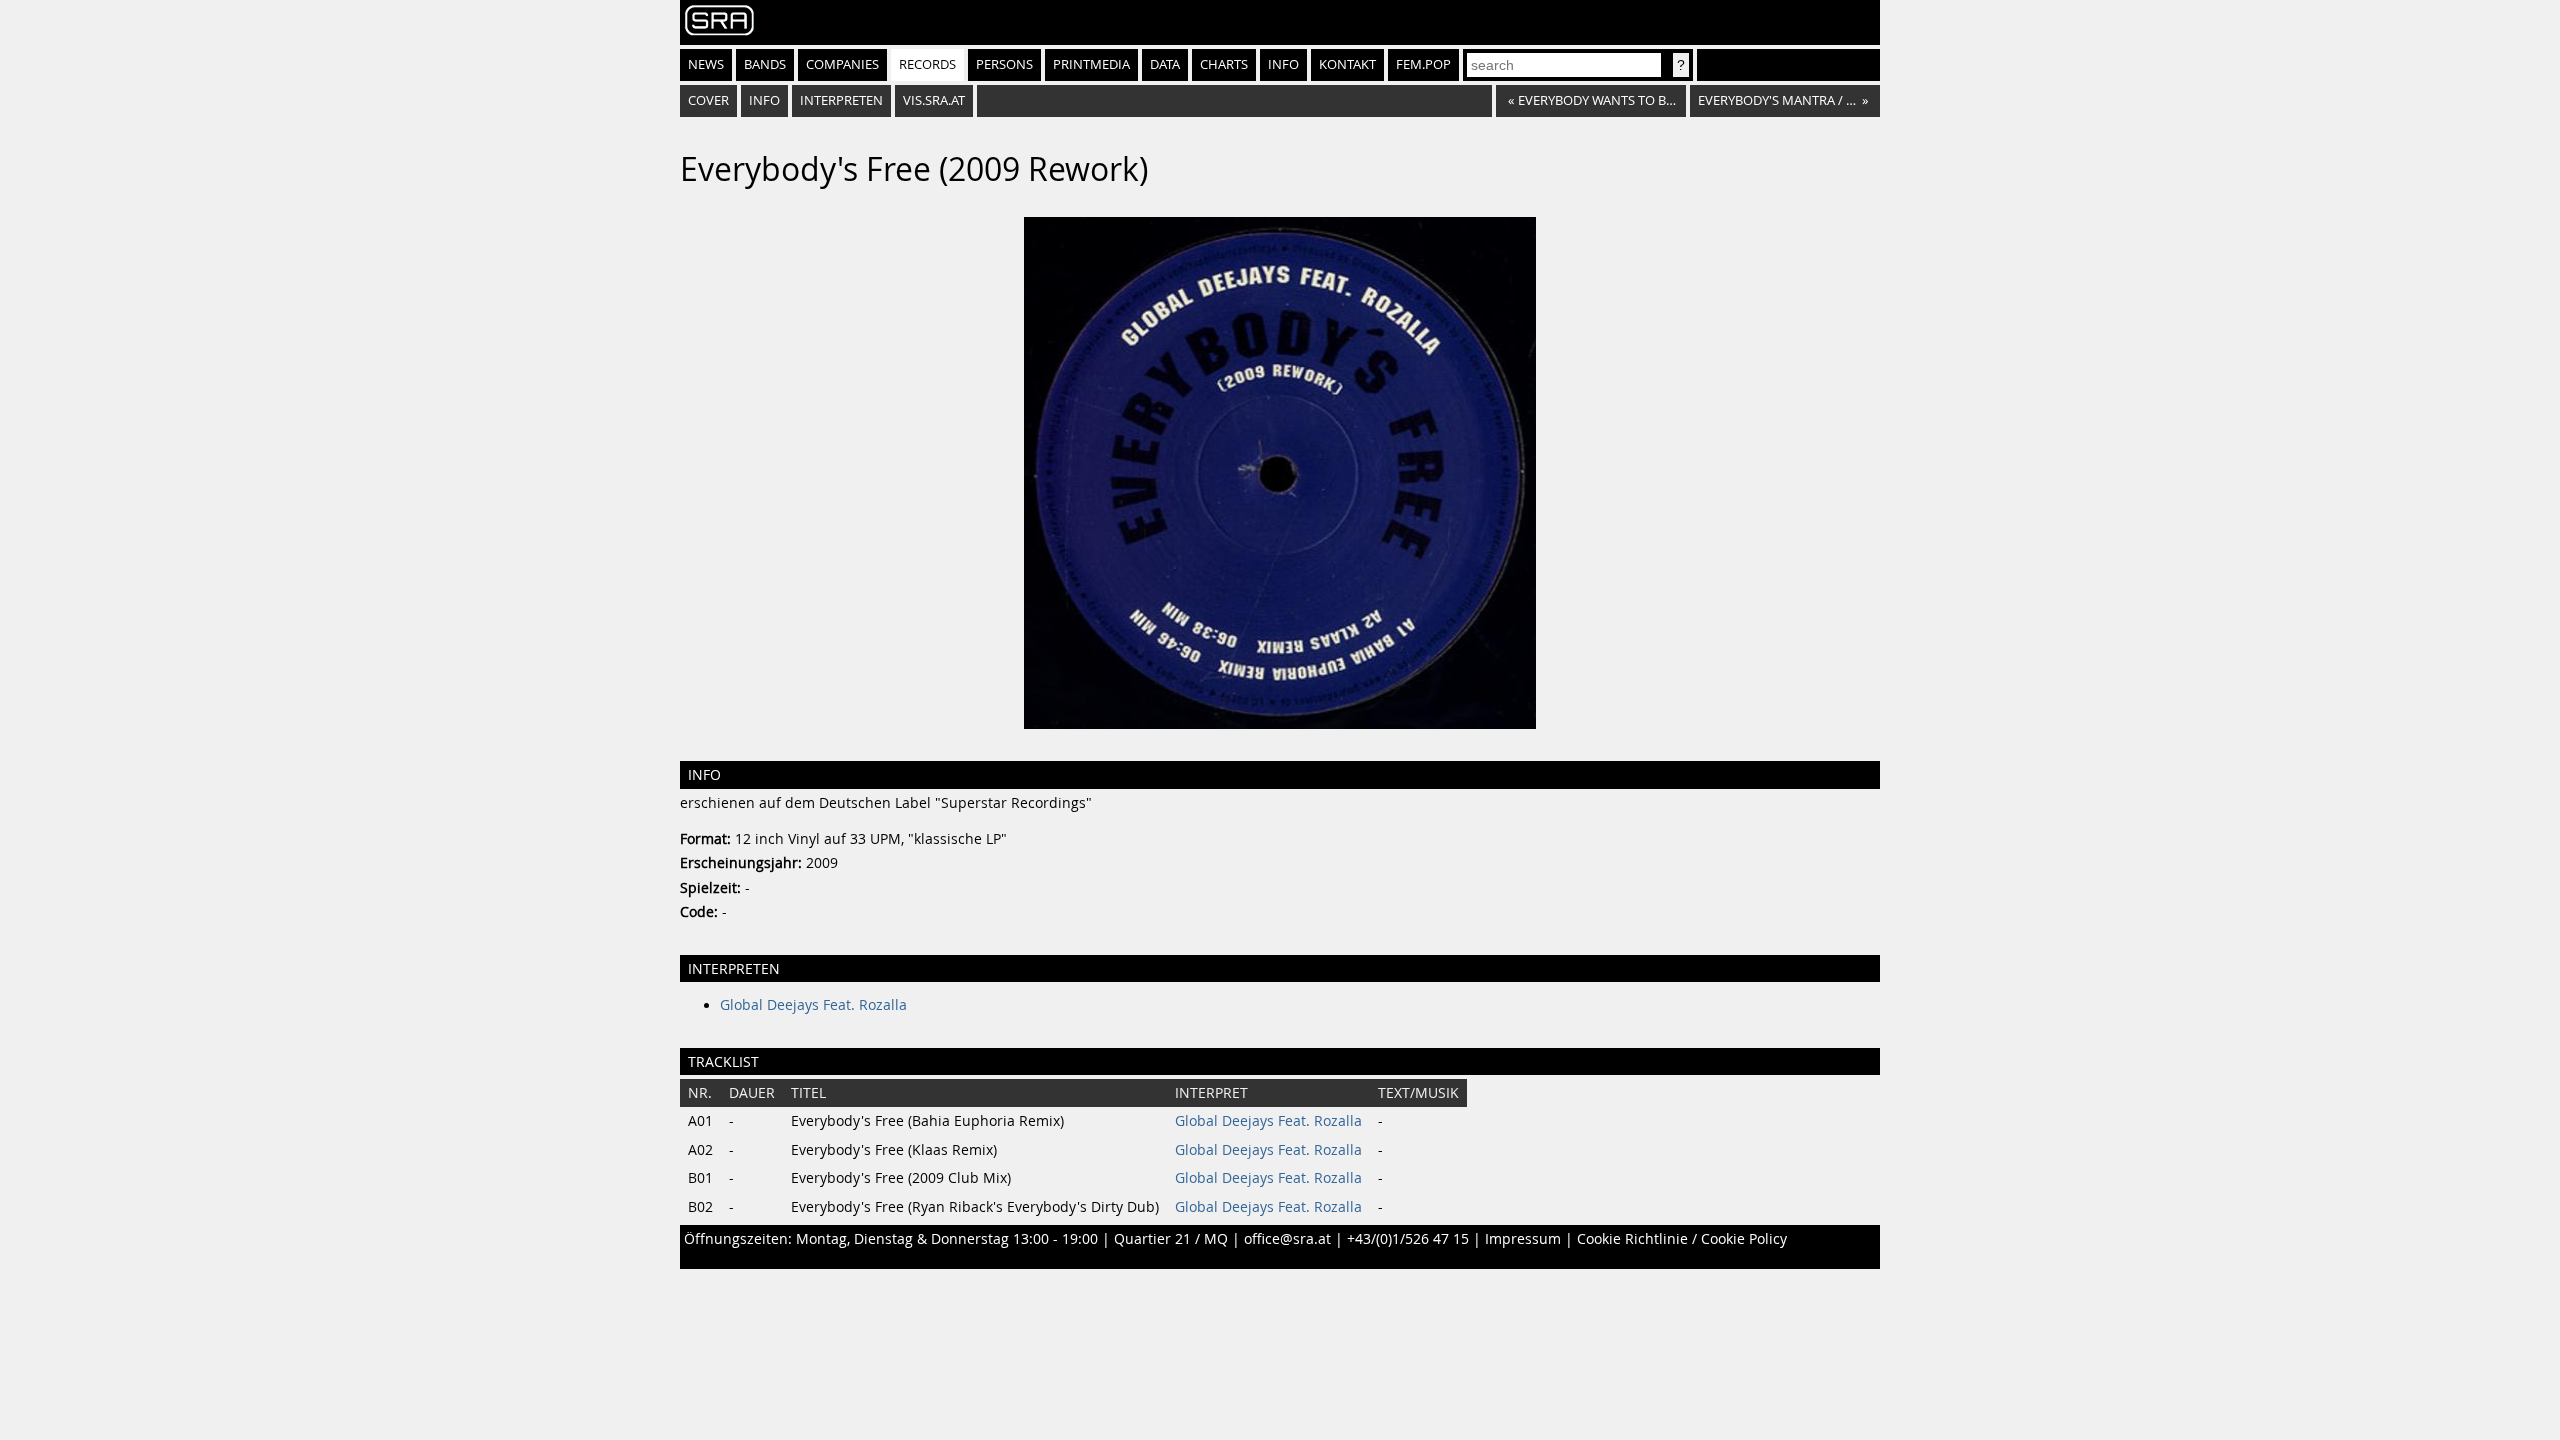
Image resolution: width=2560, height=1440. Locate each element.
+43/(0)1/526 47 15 (1408, 1239)
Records (927, 64)
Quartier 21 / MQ (1171, 1239)
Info (1283, 64)
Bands (765, 64)
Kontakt (1347, 64)
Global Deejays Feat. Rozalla (813, 1005)
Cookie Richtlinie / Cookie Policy (1682, 1239)
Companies (842, 64)
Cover (708, 100)
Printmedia (1091, 64)
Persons (1004, 64)
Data (1165, 64)
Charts (1224, 64)
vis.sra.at (934, 100)
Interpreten (841, 100)
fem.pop (1423, 64)
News (706, 64)
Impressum (1523, 1239)
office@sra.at (1287, 1239)
